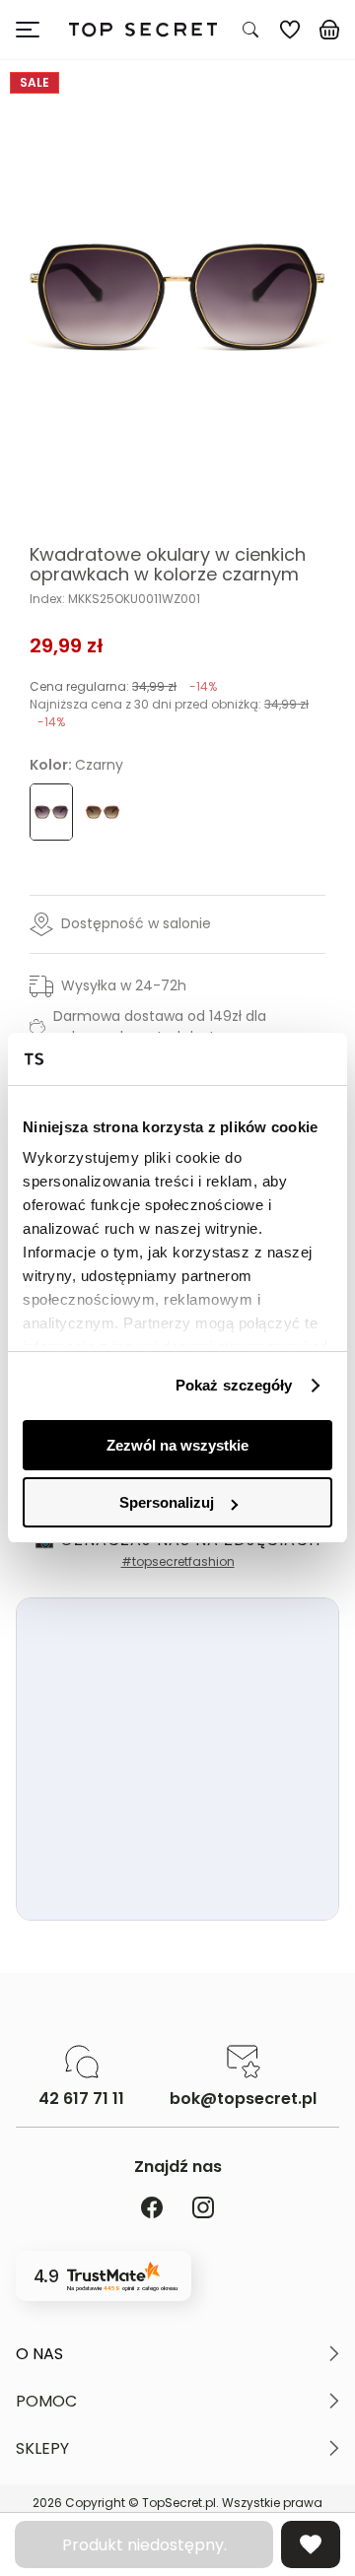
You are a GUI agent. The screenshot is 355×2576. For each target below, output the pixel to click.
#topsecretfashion (178, 1561)
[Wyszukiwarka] (250, 30)
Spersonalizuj (167, 1502)
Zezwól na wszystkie (177, 1445)
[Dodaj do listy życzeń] (311, 2544)
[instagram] (203, 2209)
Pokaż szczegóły (234, 1385)
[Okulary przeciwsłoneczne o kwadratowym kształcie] (103, 812)
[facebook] (152, 2209)
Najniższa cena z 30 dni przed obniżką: (169, 713)
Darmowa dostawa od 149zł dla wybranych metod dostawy (160, 1026)
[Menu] (35, 30)
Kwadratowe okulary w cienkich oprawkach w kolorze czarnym (168, 565)
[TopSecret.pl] (142, 30)
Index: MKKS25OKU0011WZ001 (115, 599)
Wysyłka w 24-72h (124, 985)
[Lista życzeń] (290, 30)
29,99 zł (67, 645)
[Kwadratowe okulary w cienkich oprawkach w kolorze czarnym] (177, 297)
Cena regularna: (123, 686)
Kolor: (76, 765)
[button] (177, 2354)
